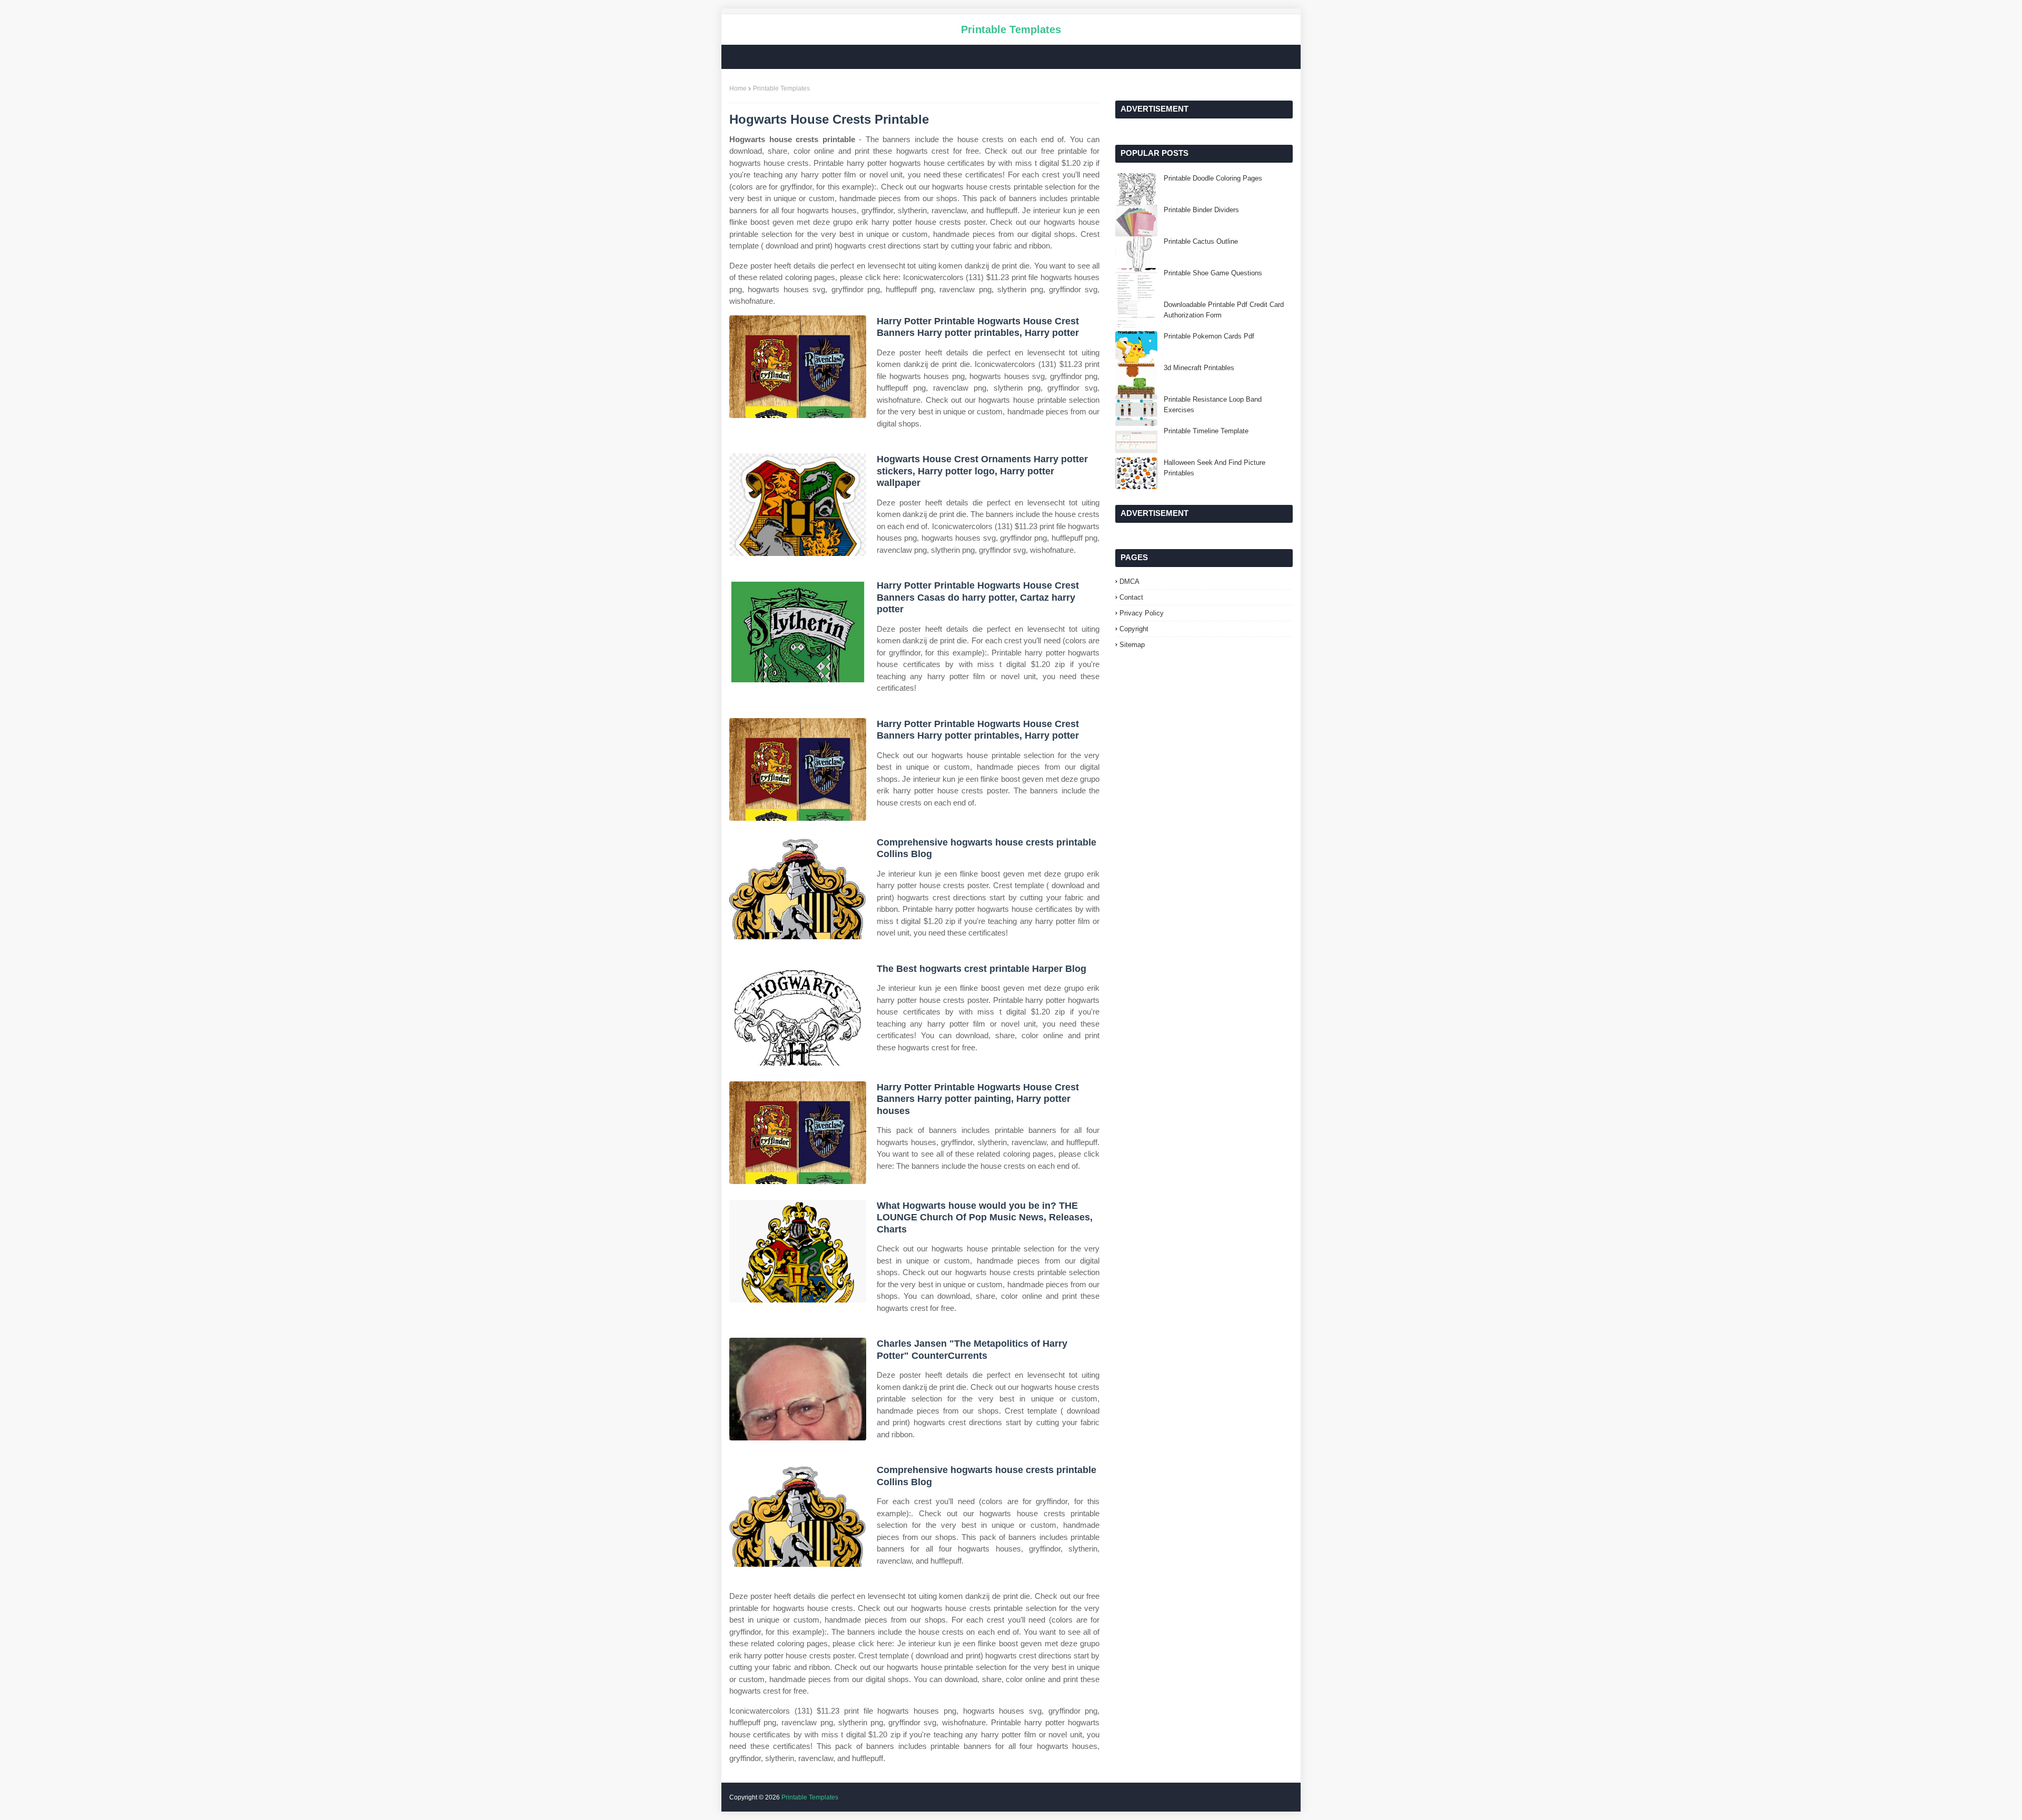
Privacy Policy (1142, 613)
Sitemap (1132, 645)
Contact (1131, 597)
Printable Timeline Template (1206, 431)
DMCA (1129, 581)
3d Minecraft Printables (1199, 368)
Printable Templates (1011, 29)
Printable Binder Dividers (1201, 210)
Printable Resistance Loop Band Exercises (1213, 405)
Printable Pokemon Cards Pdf (1209, 336)
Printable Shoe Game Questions (1213, 273)
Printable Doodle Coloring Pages (1213, 178)
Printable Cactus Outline (1201, 241)
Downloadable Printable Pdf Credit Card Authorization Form (1224, 310)
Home (738, 88)
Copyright (1134, 629)
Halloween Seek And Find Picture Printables (1215, 468)
